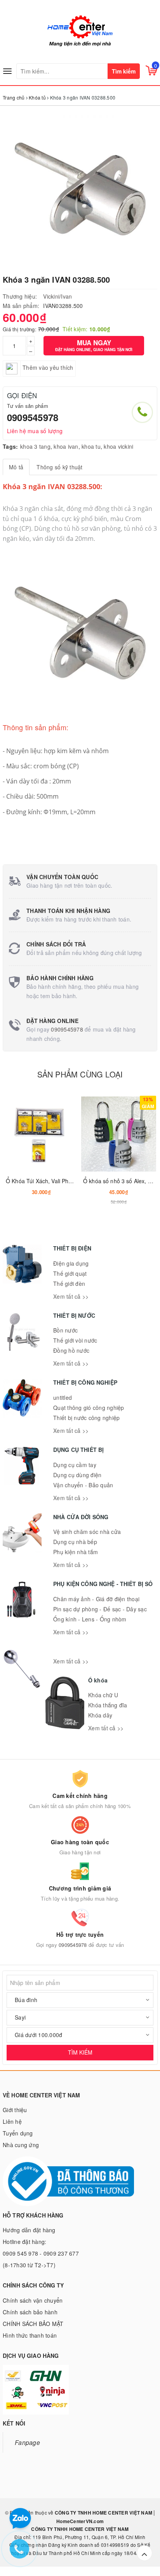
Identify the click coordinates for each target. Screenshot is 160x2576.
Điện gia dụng (71, 1263)
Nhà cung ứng (21, 2145)
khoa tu (91, 446)
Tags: (10, 446)
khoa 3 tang (35, 446)
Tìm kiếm (124, 71)
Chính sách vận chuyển (33, 2300)
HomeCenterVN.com (80, 2521)
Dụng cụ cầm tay (75, 1465)
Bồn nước (65, 1330)
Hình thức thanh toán (30, 2335)
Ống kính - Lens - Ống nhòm (90, 1619)
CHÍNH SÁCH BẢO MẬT (33, 2324)
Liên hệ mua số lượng (35, 431)
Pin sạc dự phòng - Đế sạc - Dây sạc (100, 1609)
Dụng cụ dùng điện (77, 1475)
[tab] (16, 467)
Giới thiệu (15, 2110)
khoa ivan (66, 446)
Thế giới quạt (70, 1273)
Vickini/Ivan (57, 296)
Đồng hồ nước (71, 1350)
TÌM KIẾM (80, 2052)
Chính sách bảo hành (30, 2312)
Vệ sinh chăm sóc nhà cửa (87, 1532)
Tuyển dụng (18, 2133)
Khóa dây (100, 1715)
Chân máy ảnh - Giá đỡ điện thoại (96, 1599)
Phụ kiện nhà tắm (76, 1552)
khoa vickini (118, 446)
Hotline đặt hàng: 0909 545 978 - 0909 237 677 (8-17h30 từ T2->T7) (41, 2253)
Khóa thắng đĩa (108, 1705)
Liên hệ (12, 2121)
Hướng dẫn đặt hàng (29, 2230)
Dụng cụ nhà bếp (75, 1542)
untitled (63, 1397)
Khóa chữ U (103, 1695)
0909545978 (33, 417)
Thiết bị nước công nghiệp (86, 1418)
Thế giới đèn (69, 1284)
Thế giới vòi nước (75, 1340)
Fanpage (27, 2442)
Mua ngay (94, 345)
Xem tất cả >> (71, 1296)
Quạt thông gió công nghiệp (89, 1408)
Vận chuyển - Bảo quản (83, 1485)
